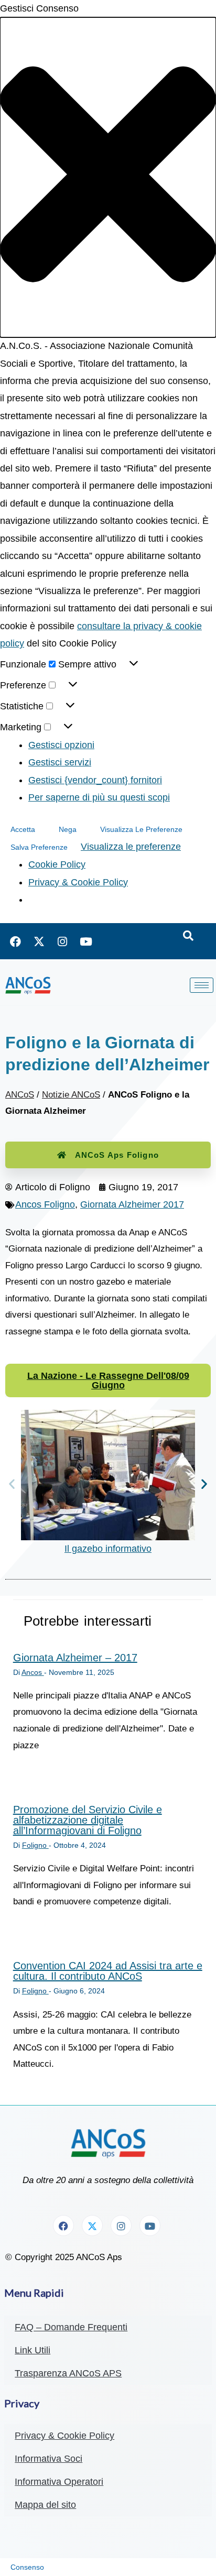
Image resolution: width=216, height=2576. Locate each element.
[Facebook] (15, 941)
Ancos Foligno (45, 1204)
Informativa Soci (48, 2459)
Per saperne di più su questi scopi (99, 797)
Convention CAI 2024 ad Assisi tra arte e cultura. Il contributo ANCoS (108, 1971)
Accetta (23, 829)
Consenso (27, 2567)
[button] (108, 177)
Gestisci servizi (60, 762)
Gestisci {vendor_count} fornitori (95, 780)
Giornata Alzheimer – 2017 (75, 1658)
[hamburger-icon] (202, 985)
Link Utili (33, 2350)
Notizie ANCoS (71, 1095)
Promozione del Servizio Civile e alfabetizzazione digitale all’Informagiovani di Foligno (88, 1820)
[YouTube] (86, 941)
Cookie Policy (57, 864)
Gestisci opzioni (61, 745)
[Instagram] (62, 941)
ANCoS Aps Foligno (117, 1155)
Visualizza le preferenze (141, 829)
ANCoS (20, 1095)
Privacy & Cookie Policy (78, 882)
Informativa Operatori (59, 2482)
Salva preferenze (39, 847)
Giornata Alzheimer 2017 (132, 1204)
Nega (68, 829)
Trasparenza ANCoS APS (68, 2373)
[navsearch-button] (188, 936)
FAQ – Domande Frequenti (71, 2327)
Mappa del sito (45, 2505)
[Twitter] (39, 941)
